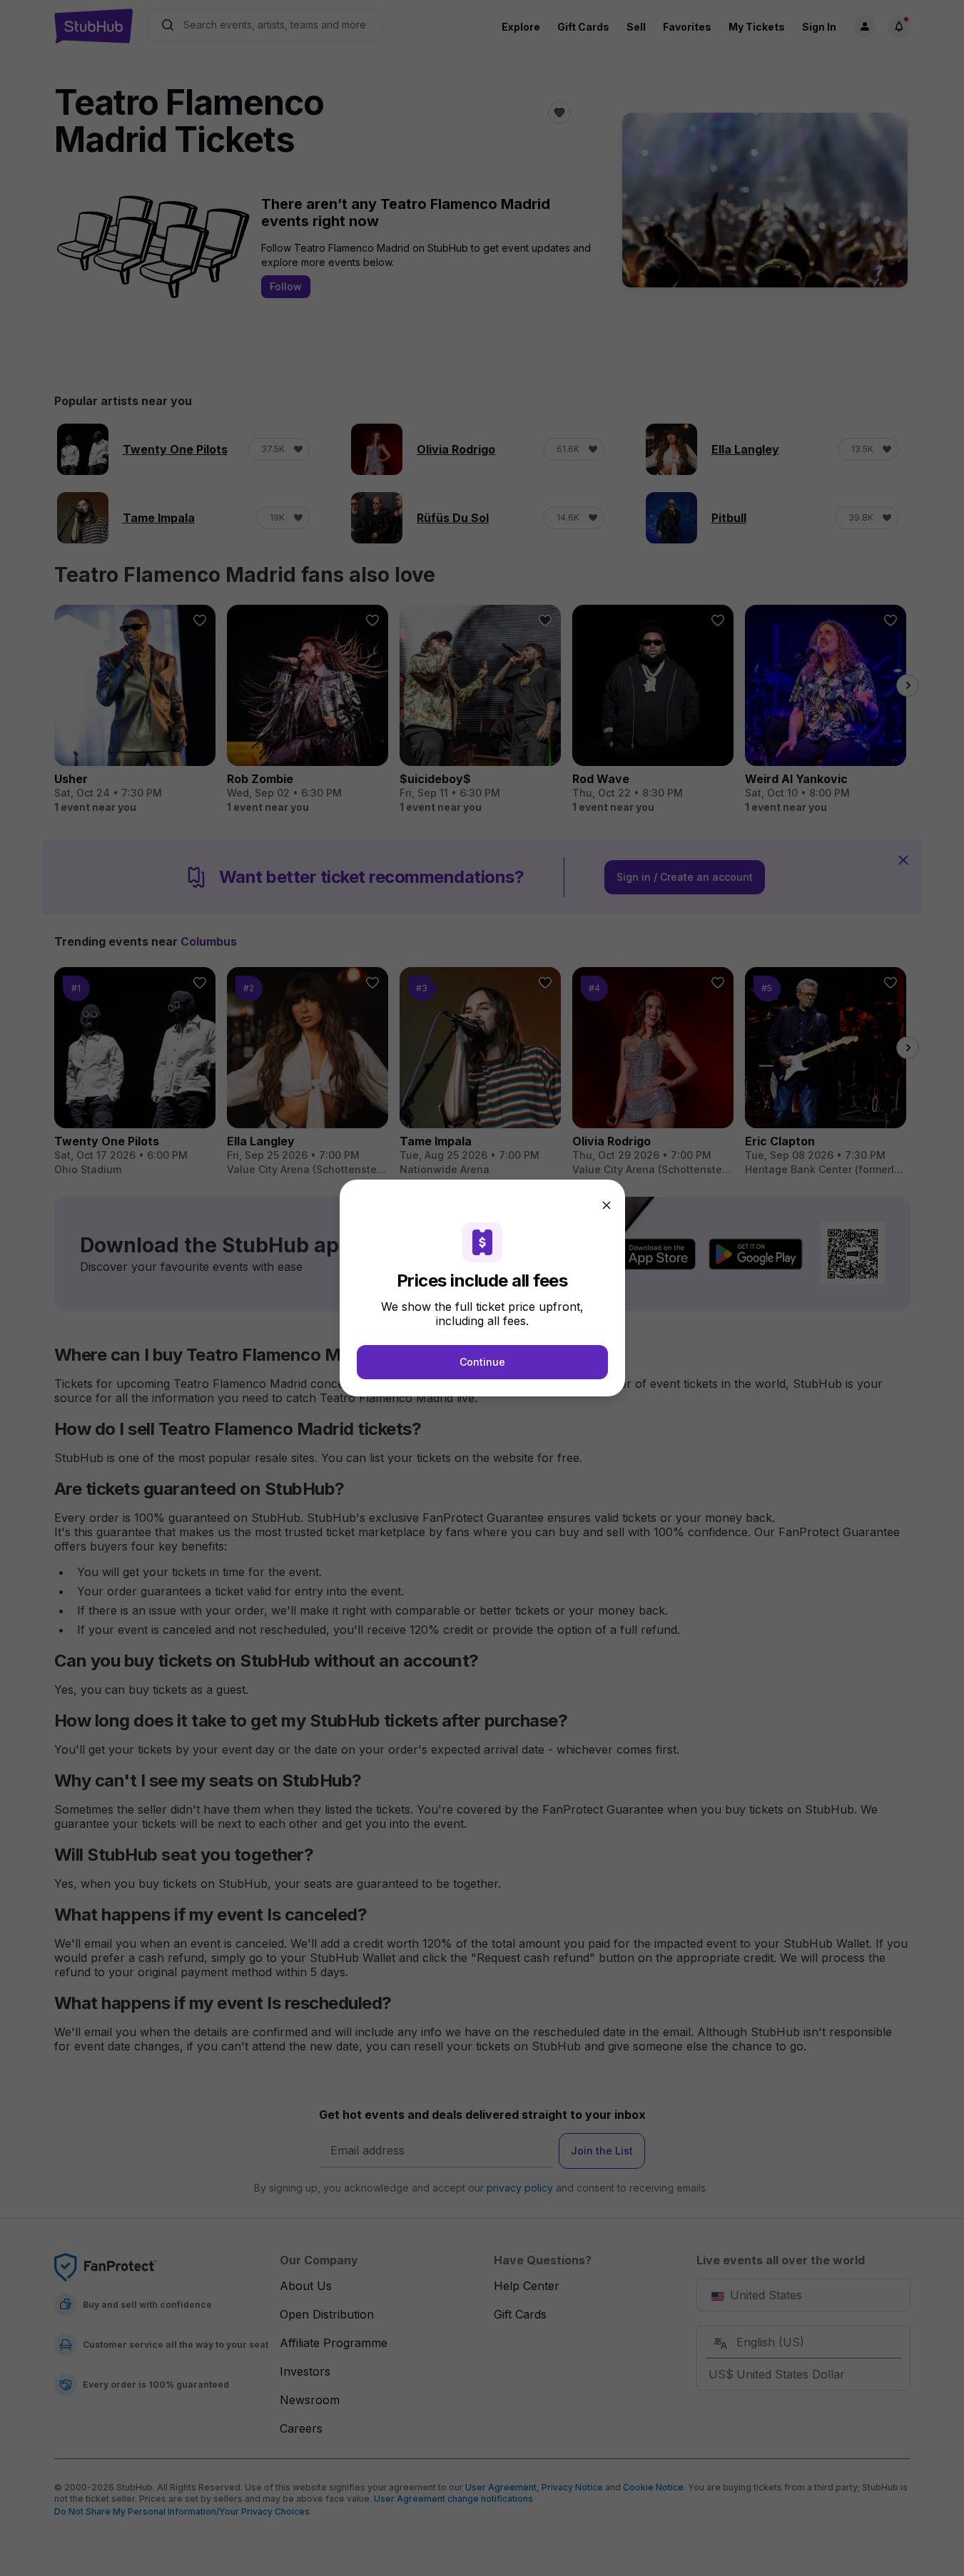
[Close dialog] (607, 1205)
